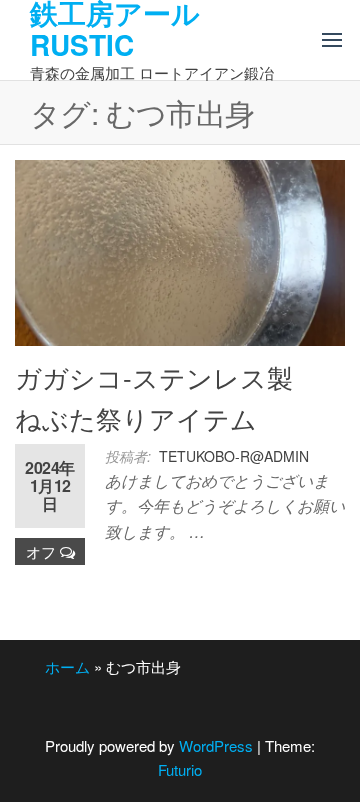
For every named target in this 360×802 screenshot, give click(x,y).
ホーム (67, 666)
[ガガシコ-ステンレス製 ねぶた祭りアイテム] (180, 250)
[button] (332, 40)
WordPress (216, 745)
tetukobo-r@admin (234, 456)
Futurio (180, 769)
